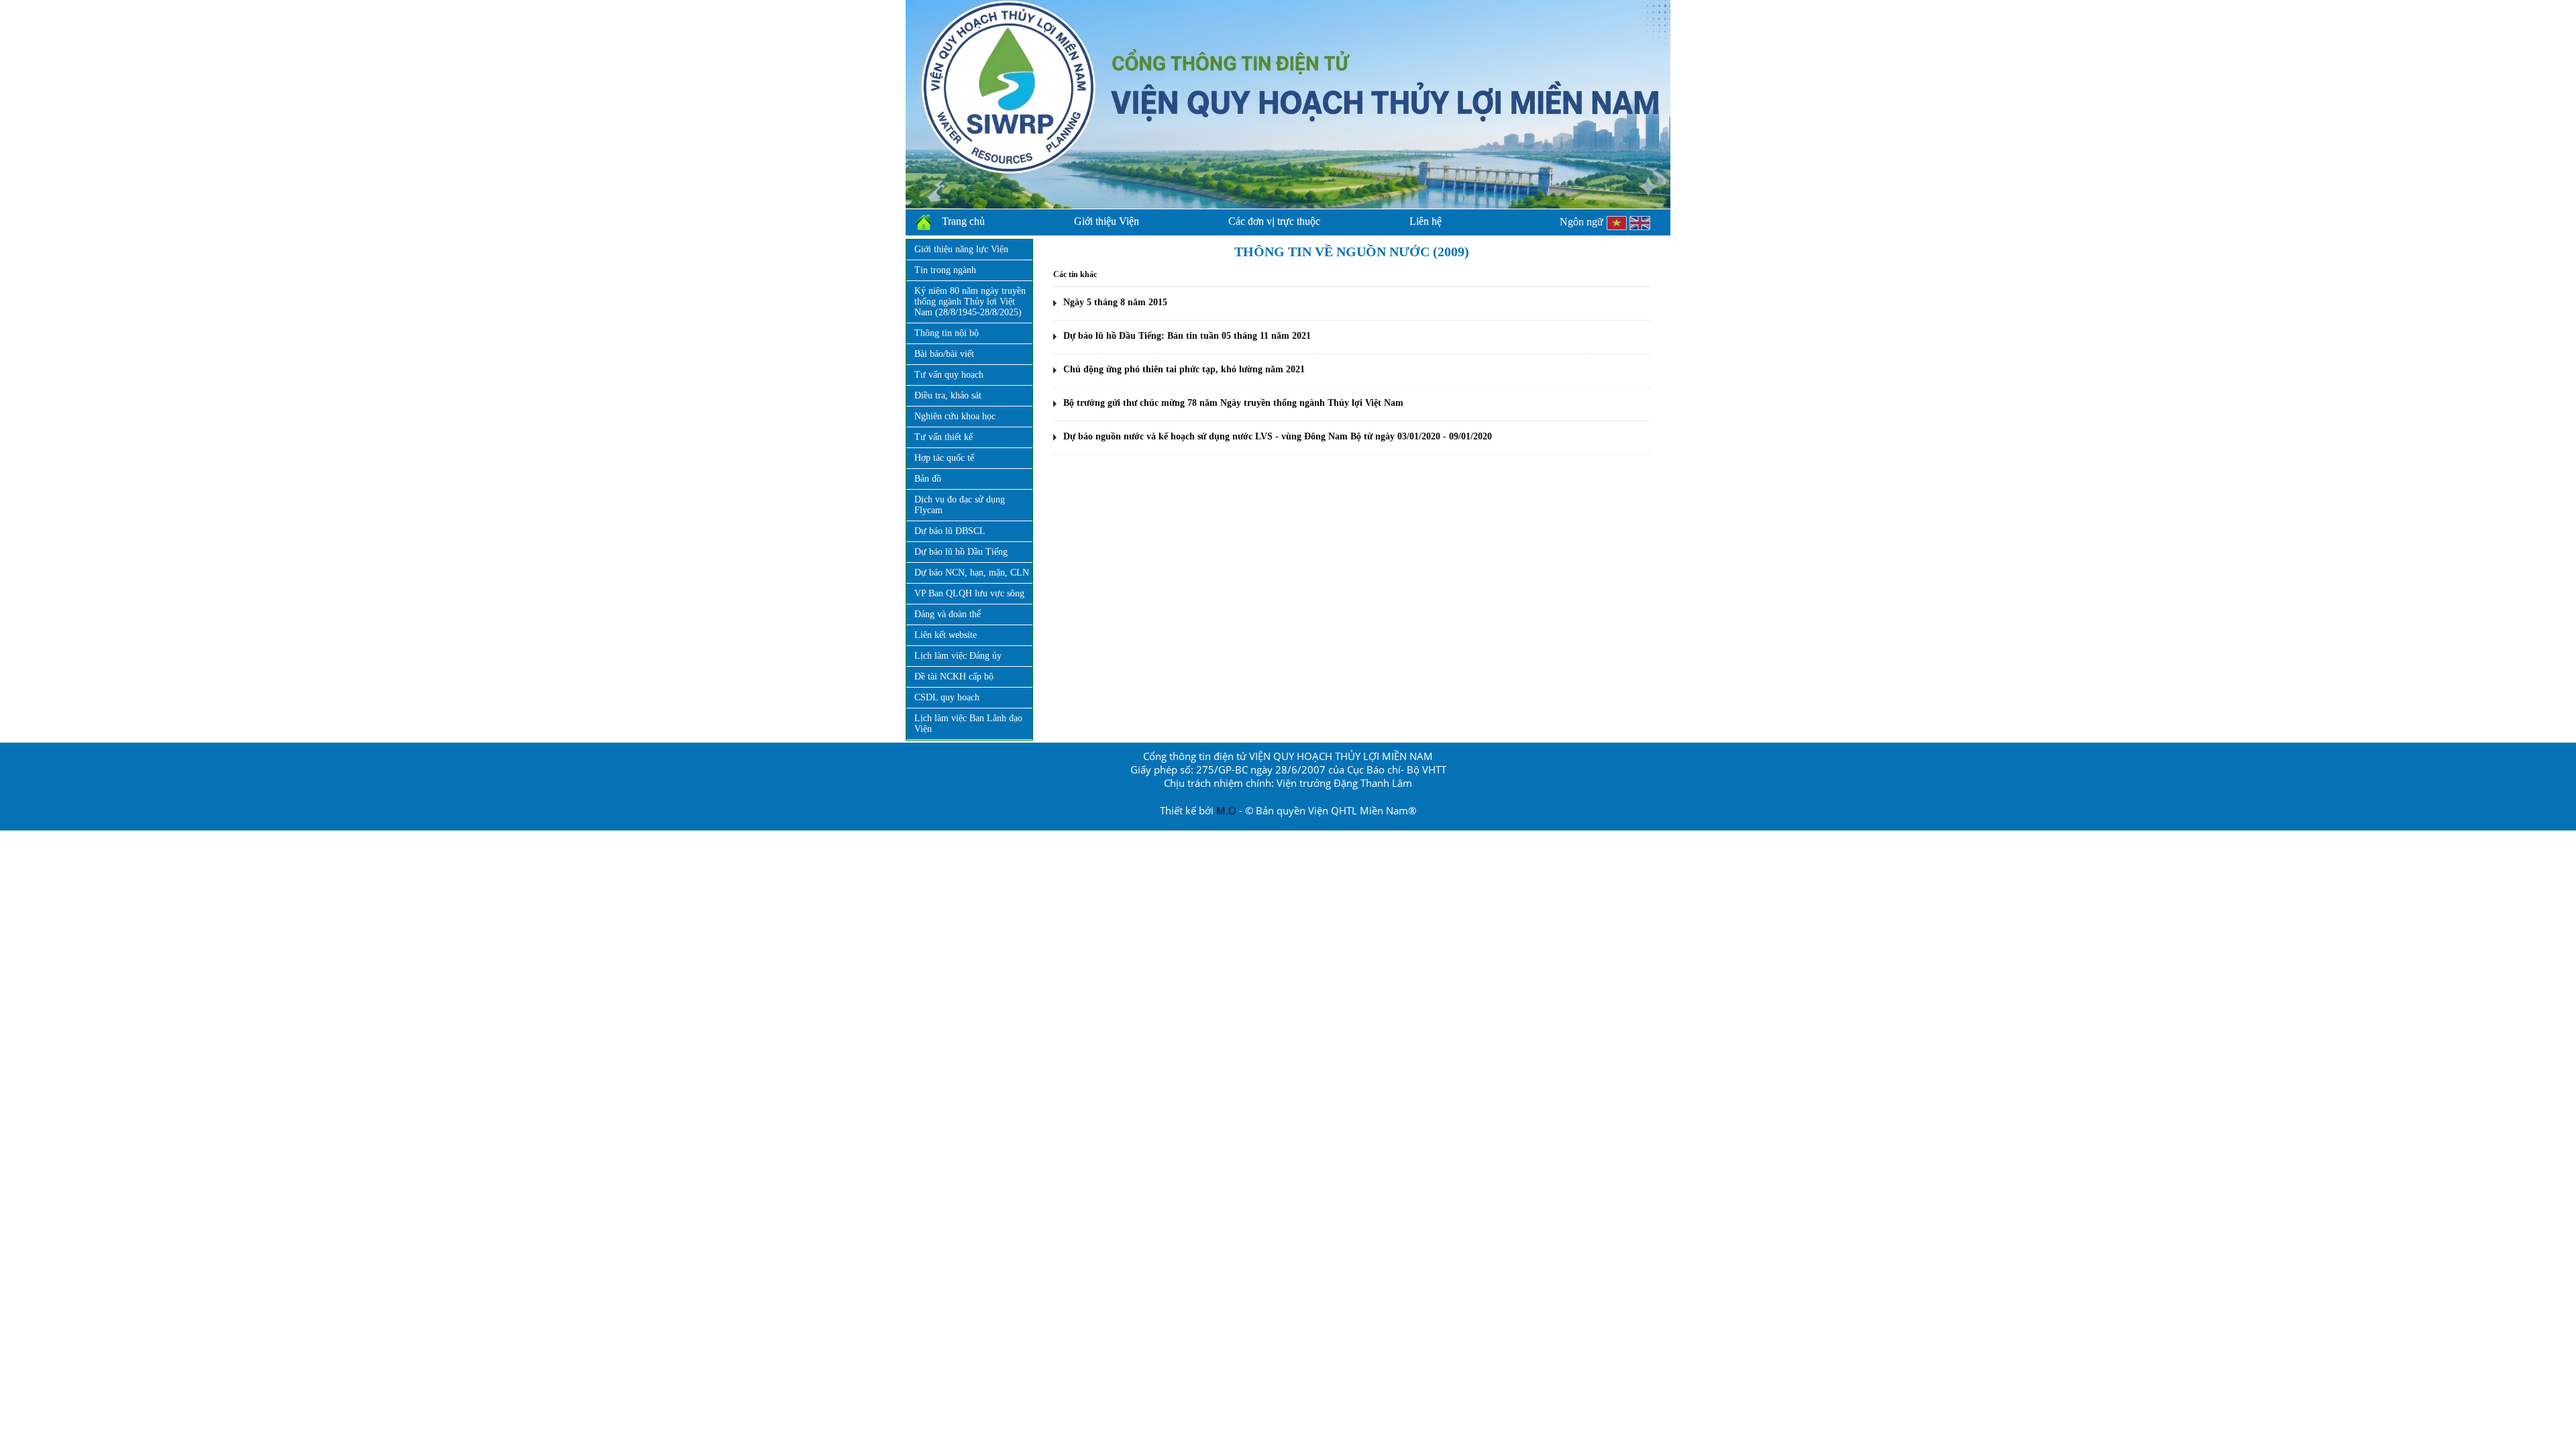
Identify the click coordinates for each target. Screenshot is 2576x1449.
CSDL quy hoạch (947, 697)
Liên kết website (946, 635)
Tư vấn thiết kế (944, 437)
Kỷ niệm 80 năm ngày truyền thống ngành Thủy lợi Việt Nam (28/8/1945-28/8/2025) (970, 302)
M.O (1226, 810)
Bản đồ (928, 479)
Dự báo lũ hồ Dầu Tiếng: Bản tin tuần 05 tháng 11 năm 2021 (1187, 336)
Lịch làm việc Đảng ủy (958, 656)
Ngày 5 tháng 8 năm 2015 (1115, 302)
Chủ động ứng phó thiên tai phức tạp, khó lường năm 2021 (1184, 369)
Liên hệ (1426, 221)
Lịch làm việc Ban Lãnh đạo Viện (968, 723)
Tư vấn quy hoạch (949, 375)
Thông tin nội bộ (947, 333)
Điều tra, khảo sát (948, 395)
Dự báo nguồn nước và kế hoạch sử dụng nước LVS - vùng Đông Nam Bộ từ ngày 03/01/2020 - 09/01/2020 (1278, 436)
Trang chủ (963, 221)
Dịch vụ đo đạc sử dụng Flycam (960, 505)
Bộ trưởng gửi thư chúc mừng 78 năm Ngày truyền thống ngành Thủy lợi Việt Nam (1233, 403)
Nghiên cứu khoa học (955, 416)
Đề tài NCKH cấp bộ (954, 677)
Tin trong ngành (945, 270)
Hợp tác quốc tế (944, 458)
